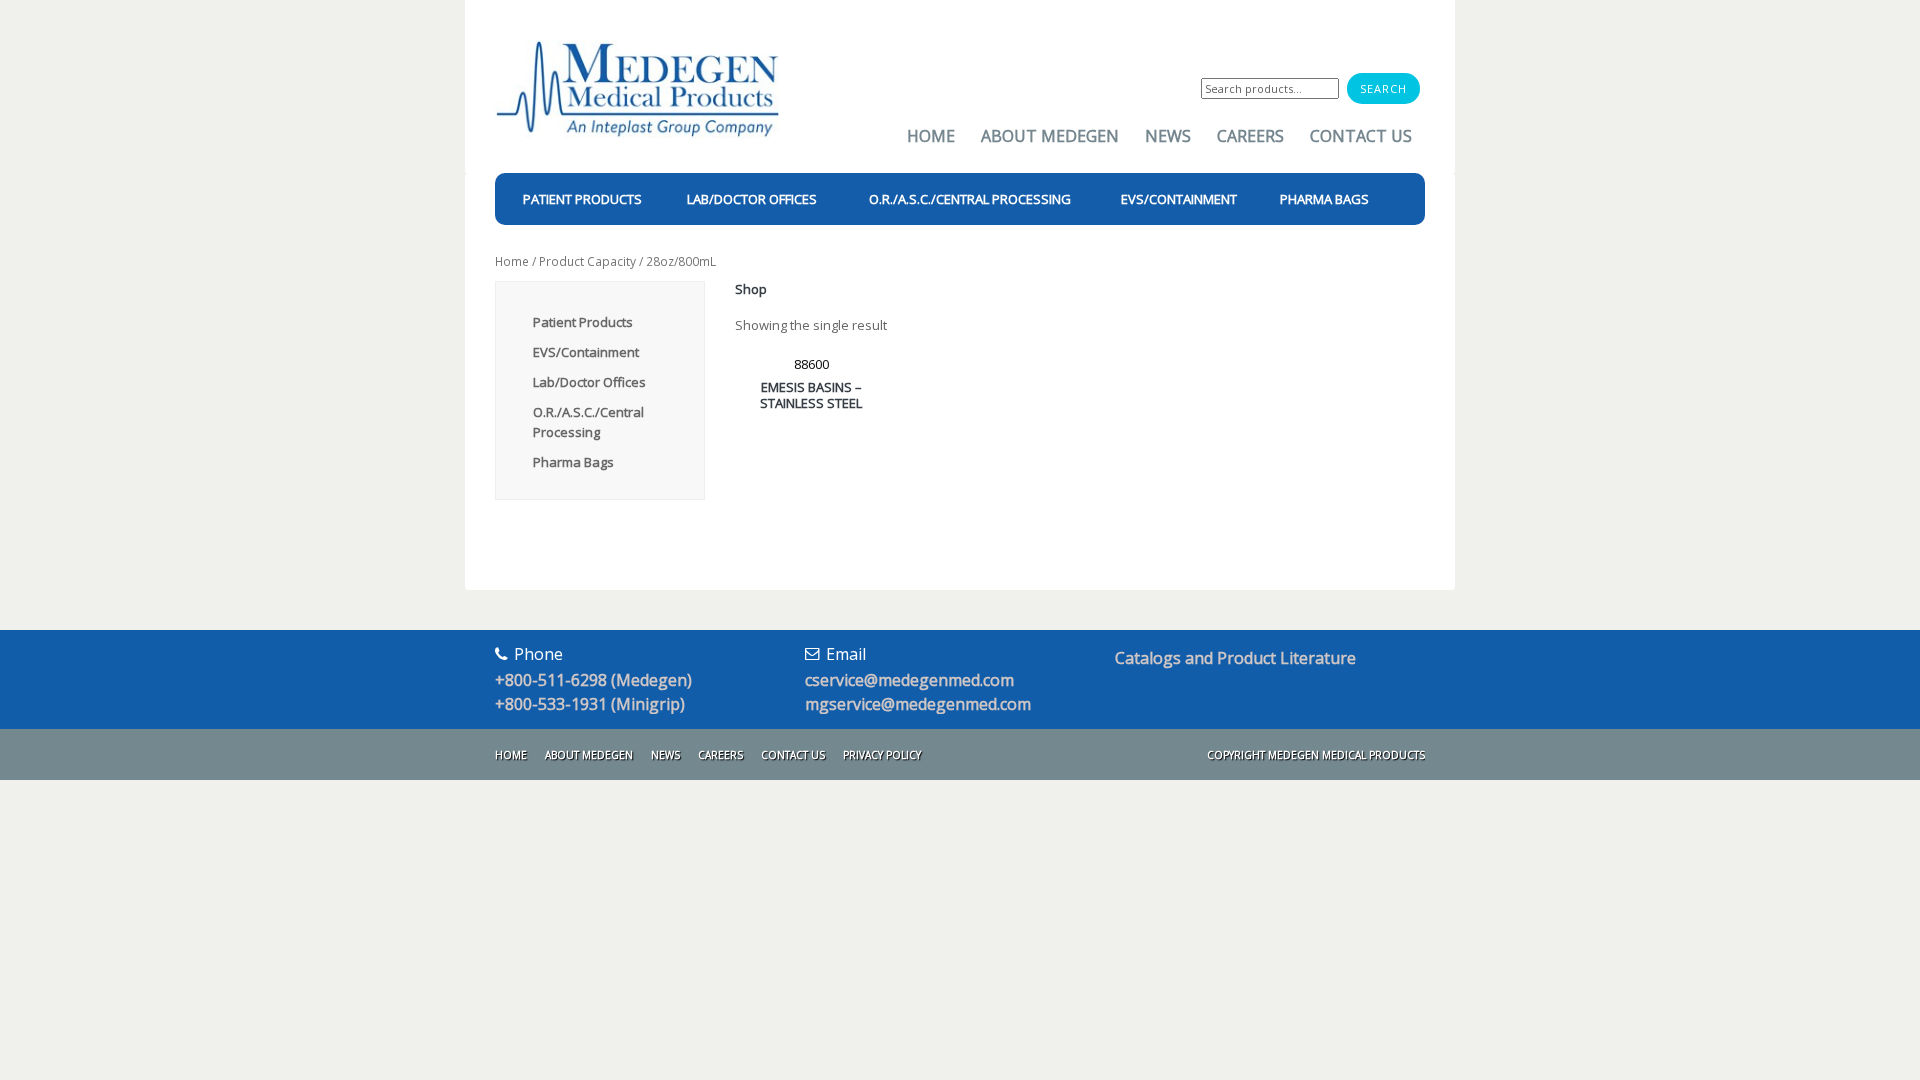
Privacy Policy (882, 755)
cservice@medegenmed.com (909, 680)
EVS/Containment (586, 352)
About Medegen (1050, 136)
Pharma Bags (573, 462)
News (1168, 136)
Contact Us (1361, 136)
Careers (1250, 136)
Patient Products (583, 322)
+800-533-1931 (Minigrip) (590, 704)
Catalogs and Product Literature (1235, 658)
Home (931, 136)
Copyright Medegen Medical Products (1316, 755)
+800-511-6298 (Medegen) (593, 680)
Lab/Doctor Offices (589, 382)
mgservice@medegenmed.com (918, 704)
